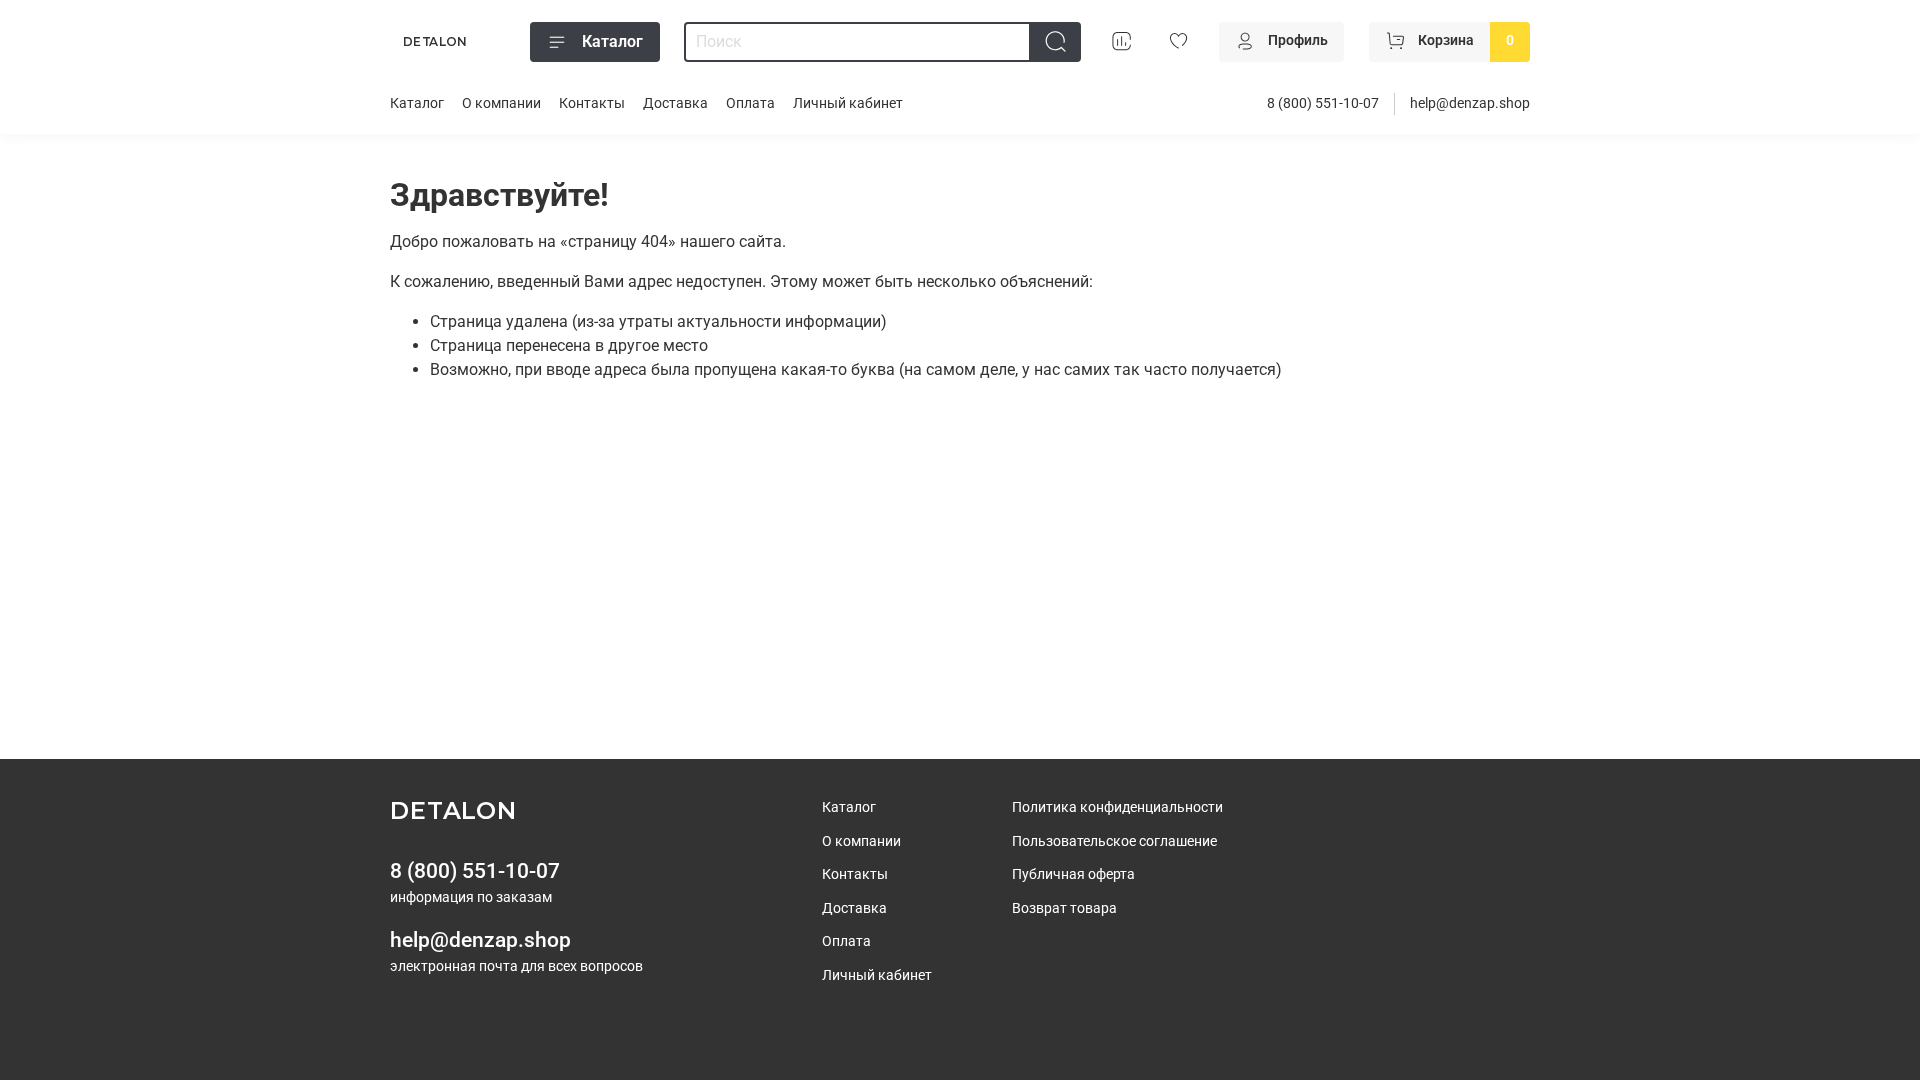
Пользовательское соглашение (1114, 841)
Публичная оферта (1073, 874)
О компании (501, 103)
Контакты (592, 103)
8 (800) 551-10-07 (1323, 103)
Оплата (750, 103)
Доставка (675, 103)
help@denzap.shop (1470, 103)
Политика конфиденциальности (1117, 807)
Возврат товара (1064, 908)
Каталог (612, 41)
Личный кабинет (848, 103)
